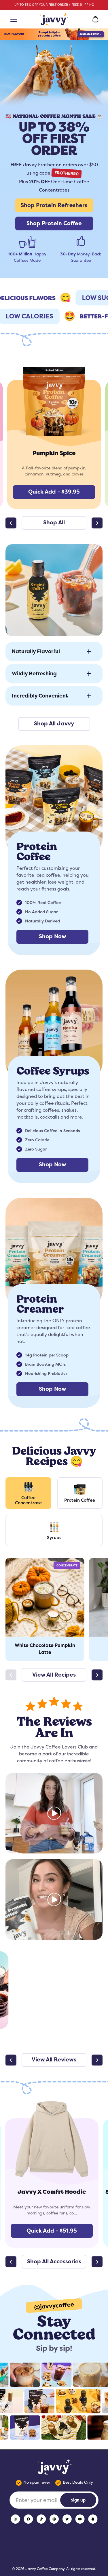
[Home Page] (54, 19)
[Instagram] (15, 2519)
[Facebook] (28, 2519)
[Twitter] (67, 2519)
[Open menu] (13, 19)
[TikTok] (41, 2519)
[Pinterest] (54, 2519)
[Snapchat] (93, 2519)
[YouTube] (80, 2519)
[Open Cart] (95, 19)
